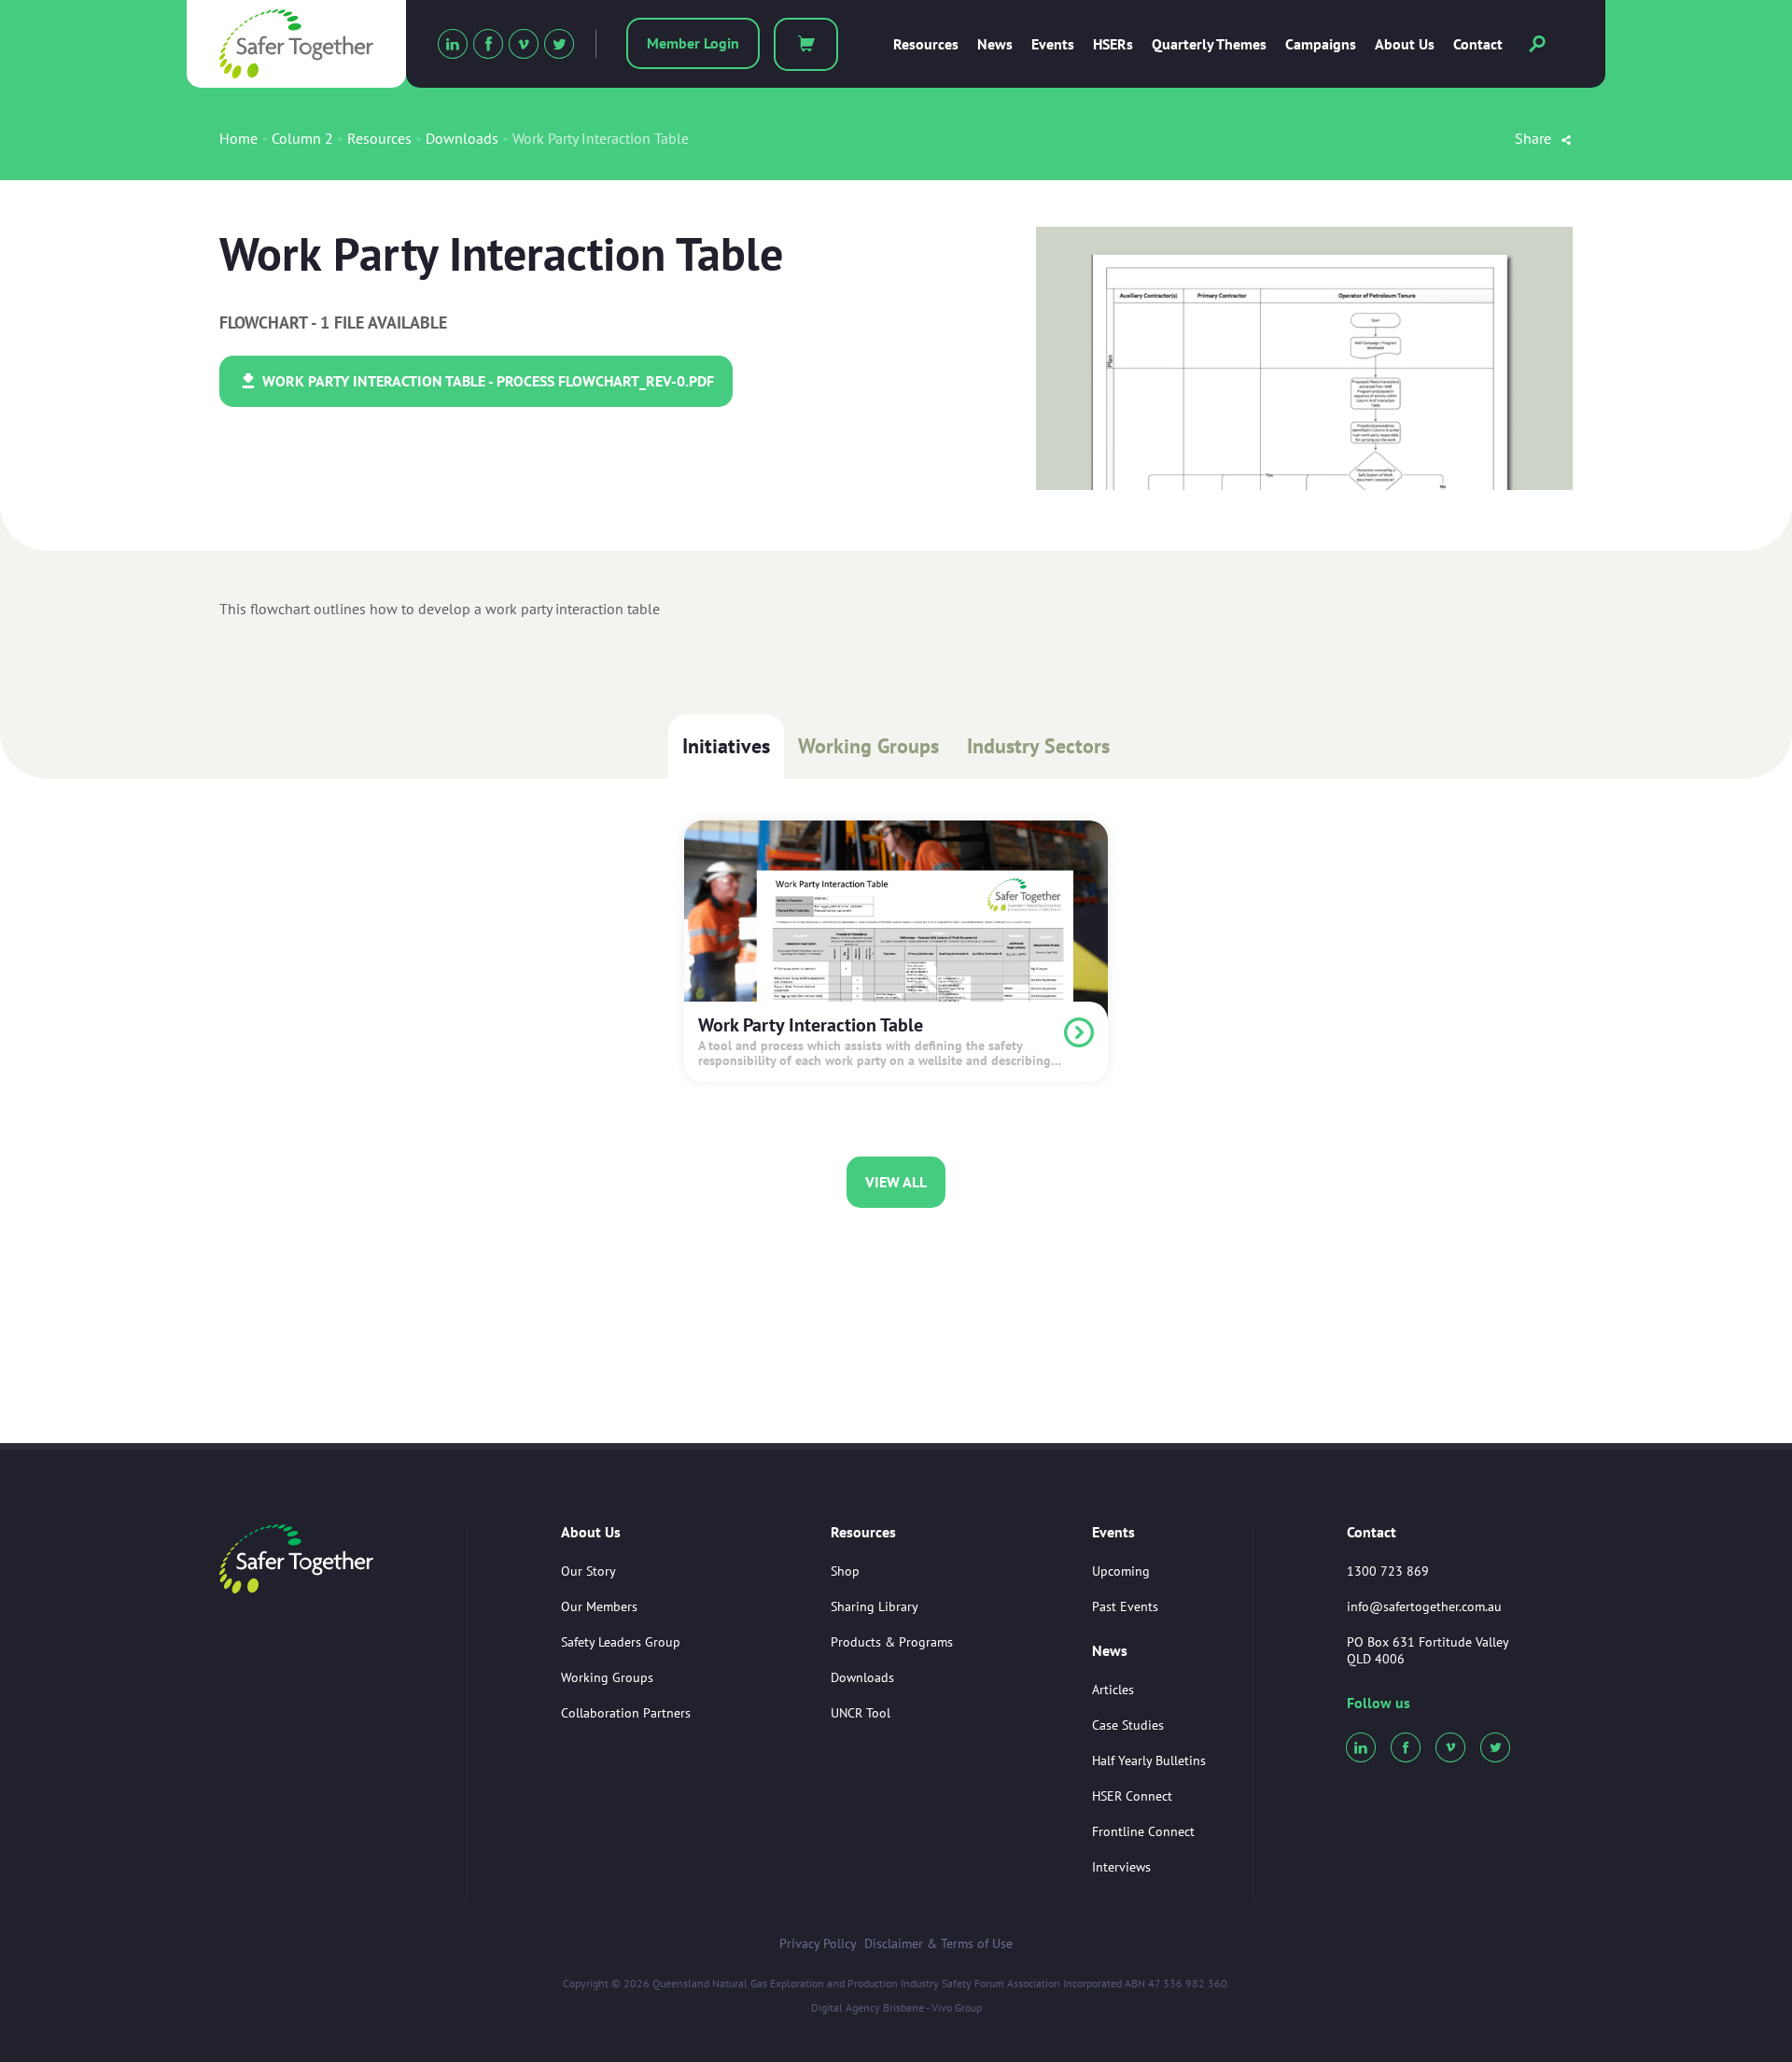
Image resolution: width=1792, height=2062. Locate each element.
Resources (926, 44)
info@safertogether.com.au (1424, 1606)
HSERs (1113, 44)
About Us (1405, 44)
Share (1535, 138)
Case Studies (1128, 1725)
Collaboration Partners (626, 1713)
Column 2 (302, 138)
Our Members (599, 1606)
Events (1053, 44)
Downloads (462, 138)
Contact (1478, 44)
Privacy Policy (818, 1943)
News (995, 44)
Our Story (588, 1571)
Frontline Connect (1143, 1831)
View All (896, 1182)
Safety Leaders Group (621, 1642)
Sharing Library (875, 1606)
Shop (845, 1571)
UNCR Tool (861, 1713)
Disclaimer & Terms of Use (938, 1943)
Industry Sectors (1038, 746)
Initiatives (726, 746)
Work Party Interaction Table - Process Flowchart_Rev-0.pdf (486, 381)
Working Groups (868, 746)
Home (238, 138)
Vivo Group (957, 2007)
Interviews (1121, 1867)
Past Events (1125, 1606)
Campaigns (1321, 44)
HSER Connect (1132, 1796)
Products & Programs (892, 1642)
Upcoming (1121, 1571)
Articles (1113, 1690)
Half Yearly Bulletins (1149, 1760)
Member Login (693, 43)
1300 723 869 (1388, 1571)
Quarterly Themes (1209, 44)
